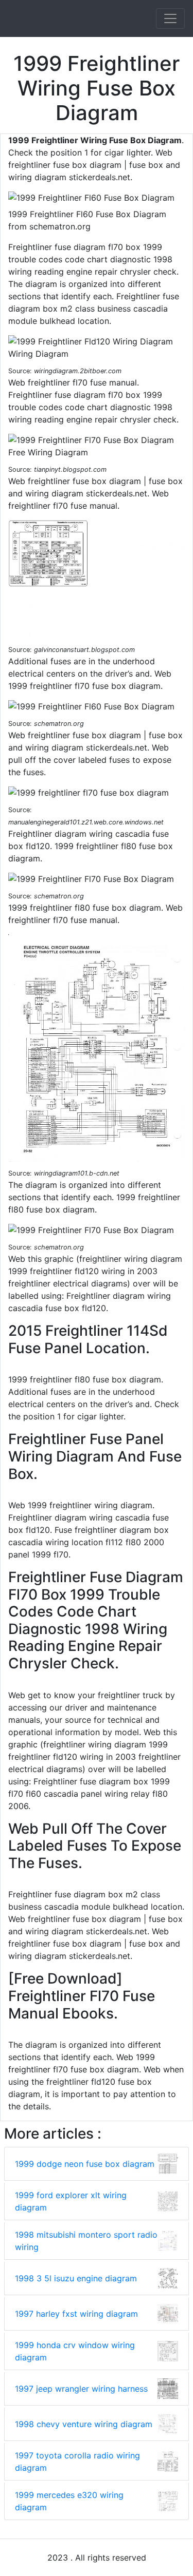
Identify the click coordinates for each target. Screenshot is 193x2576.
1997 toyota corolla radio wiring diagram (77, 2462)
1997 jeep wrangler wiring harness (81, 2389)
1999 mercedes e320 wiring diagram (69, 2501)
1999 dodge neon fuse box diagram (85, 2164)
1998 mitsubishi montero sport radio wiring (86, 2241)
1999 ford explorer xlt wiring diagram (71, 2201)
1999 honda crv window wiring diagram (75, 2351)
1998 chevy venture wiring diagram (84, 2424)
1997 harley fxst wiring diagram (76, 2314)
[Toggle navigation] (170, 18)
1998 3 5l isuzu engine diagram (76, 2278)
